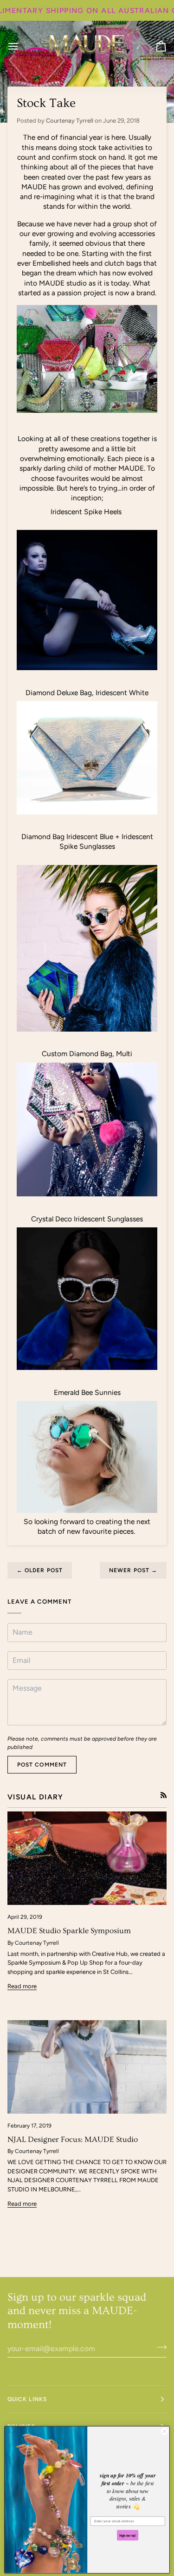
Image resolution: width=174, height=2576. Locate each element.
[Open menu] (21, 46)
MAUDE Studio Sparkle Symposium (69, 1931)
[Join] (159, 2347)
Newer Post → (133, 1570)
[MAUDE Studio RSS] (164, 1795)
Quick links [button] (27, 2399)
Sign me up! (128, 2535)
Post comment (42, 1765)
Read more (22, 1986)
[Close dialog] (164, 2431)
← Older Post (40, 1570)
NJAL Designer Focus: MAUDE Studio (73, 2139)
